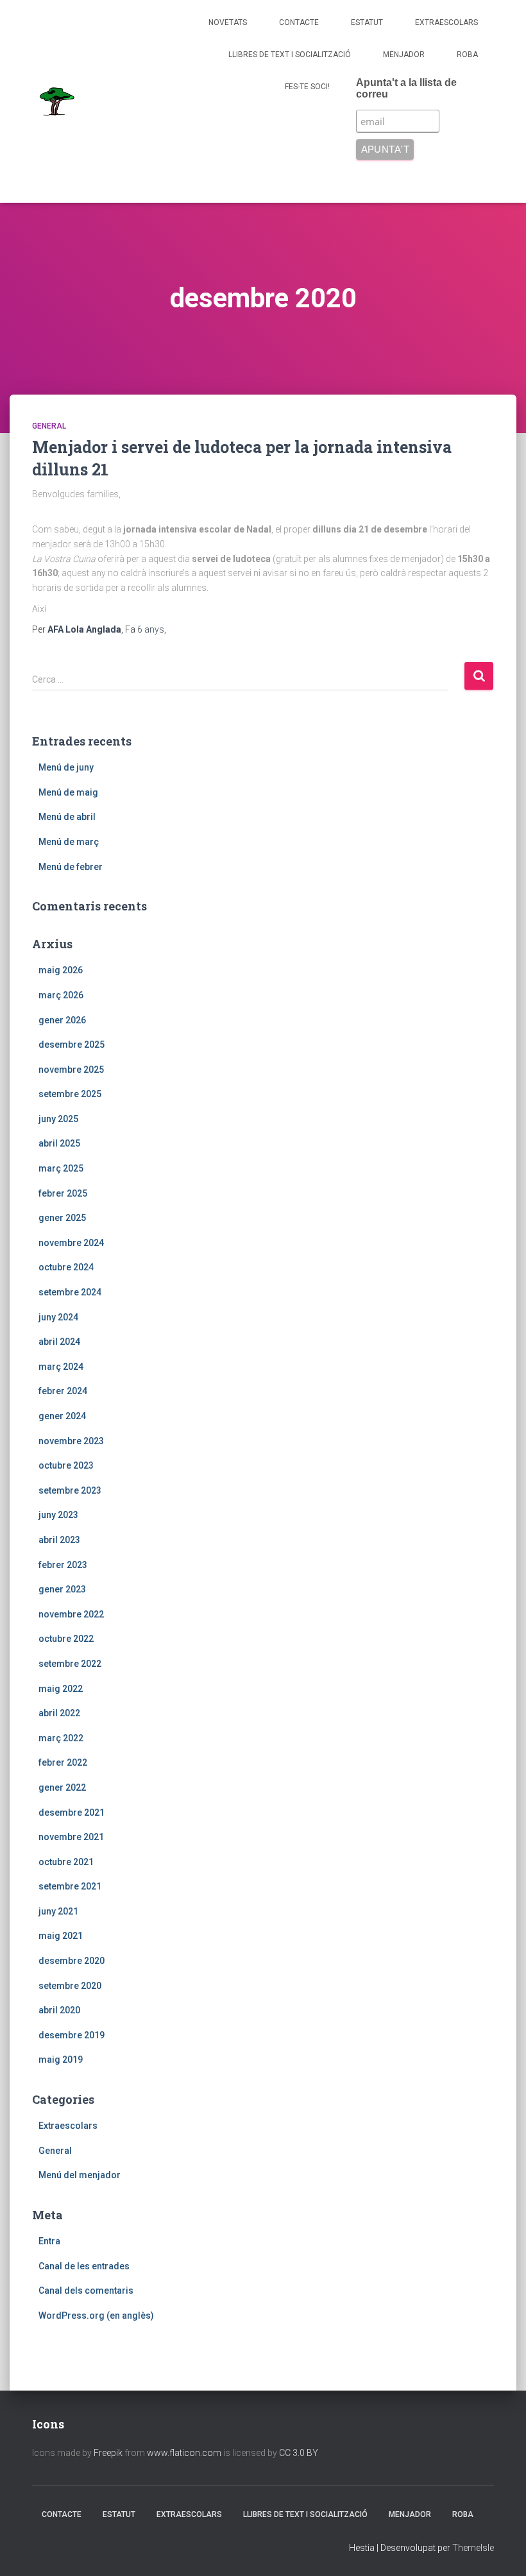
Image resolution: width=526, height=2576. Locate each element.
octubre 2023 (66, 1465)
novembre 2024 (71, 1243)
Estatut (367, 22)
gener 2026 (62, 1020)
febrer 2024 (63, 1391)
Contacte (299, 22)
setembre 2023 (70, 1490)
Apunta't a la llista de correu (406, 88)
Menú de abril (67, 817)
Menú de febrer (71, 867)
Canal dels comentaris (86, 2290)
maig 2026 (61, 970)
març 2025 (61, 1168)
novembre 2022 (71, 1614)
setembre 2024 (70, 1292)
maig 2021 (61, 1936)
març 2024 (61, 1367)
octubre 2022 (66, 1639)
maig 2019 (61, 2060)
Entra (49, 2241)
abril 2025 (59, 1143)
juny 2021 (58, 1911)
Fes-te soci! (307, 87)
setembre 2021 (70, 1886)
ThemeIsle (473, 2548)
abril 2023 (59, 1540)
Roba (467, 55)
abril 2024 (59, 1342)
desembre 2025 (72, 1045)
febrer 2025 (63, 1193)
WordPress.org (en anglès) (96, 2316)
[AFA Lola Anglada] (56, 101)
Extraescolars (446, 22)
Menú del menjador (80, 2175)
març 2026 (61, 995)
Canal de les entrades (84, 2266)
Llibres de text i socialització (290, 55)
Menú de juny (66, 767)
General (49, 426)
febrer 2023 (63, 1565)
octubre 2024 (66, 1267)
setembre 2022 (70, 1664)
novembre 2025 (71, 1070)
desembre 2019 (72, 2035)
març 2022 (61, 1738)
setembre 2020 (70, 1986)
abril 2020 (59, 2010)
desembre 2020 (72, 1961)
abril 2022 (59, 1713)
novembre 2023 (71, 1441)
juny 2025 (58, 1119)
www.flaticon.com (184, 2453)
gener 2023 (62, 1589)
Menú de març (69, 842)
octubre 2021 (66, 1862)
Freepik (108, 2453)
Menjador (404, 55)
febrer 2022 (63, 1762)
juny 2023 (58, 1515)
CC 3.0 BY (299, 2453)
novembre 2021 (71, 1837)
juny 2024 (58, 1317)
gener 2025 (62, 1218)
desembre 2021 (72, 1813)
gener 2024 (62, 1416)
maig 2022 (61, 1689)
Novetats (228, 22)
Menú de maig (68, 792)
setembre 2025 (70, 1094)
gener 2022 (62, 1787)
